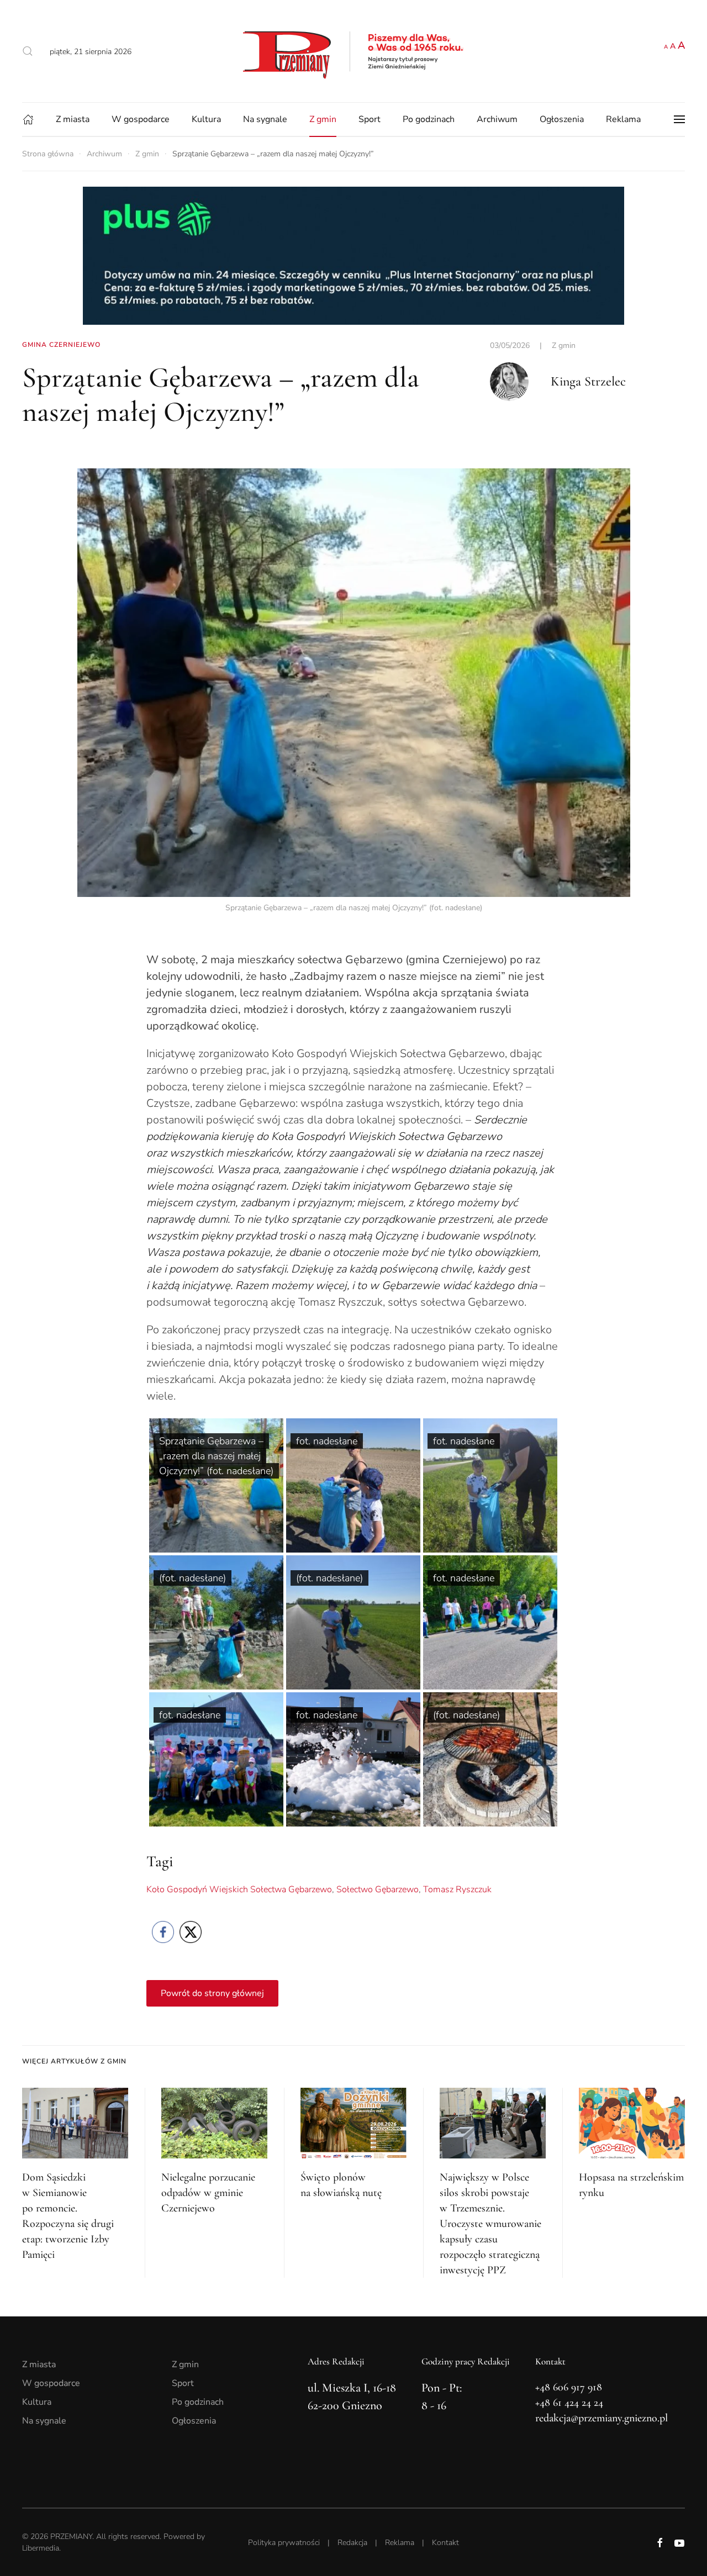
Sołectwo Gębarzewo (378, 1889)
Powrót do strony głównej (212, 1993)
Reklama (623, 119)
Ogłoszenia (562, 119)
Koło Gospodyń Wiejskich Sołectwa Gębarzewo (239, 1889)
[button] (28, 51)
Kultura (206, 119)
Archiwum (497, 119)
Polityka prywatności (284, 2543)
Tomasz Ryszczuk (457, 1889)
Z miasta (73, 119)
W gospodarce (141, 119)
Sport (370, 119)
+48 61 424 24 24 (569, 2403)
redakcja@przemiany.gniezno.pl (602, 2418)
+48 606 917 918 (569, 2387)
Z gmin (323, 119)
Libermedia (41, 2548)
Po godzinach (429, 119)
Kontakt (445, 2543)
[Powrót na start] (353, 51)
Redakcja (352, 2543)
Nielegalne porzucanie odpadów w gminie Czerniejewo (208, 2193)
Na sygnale (265, 119)
